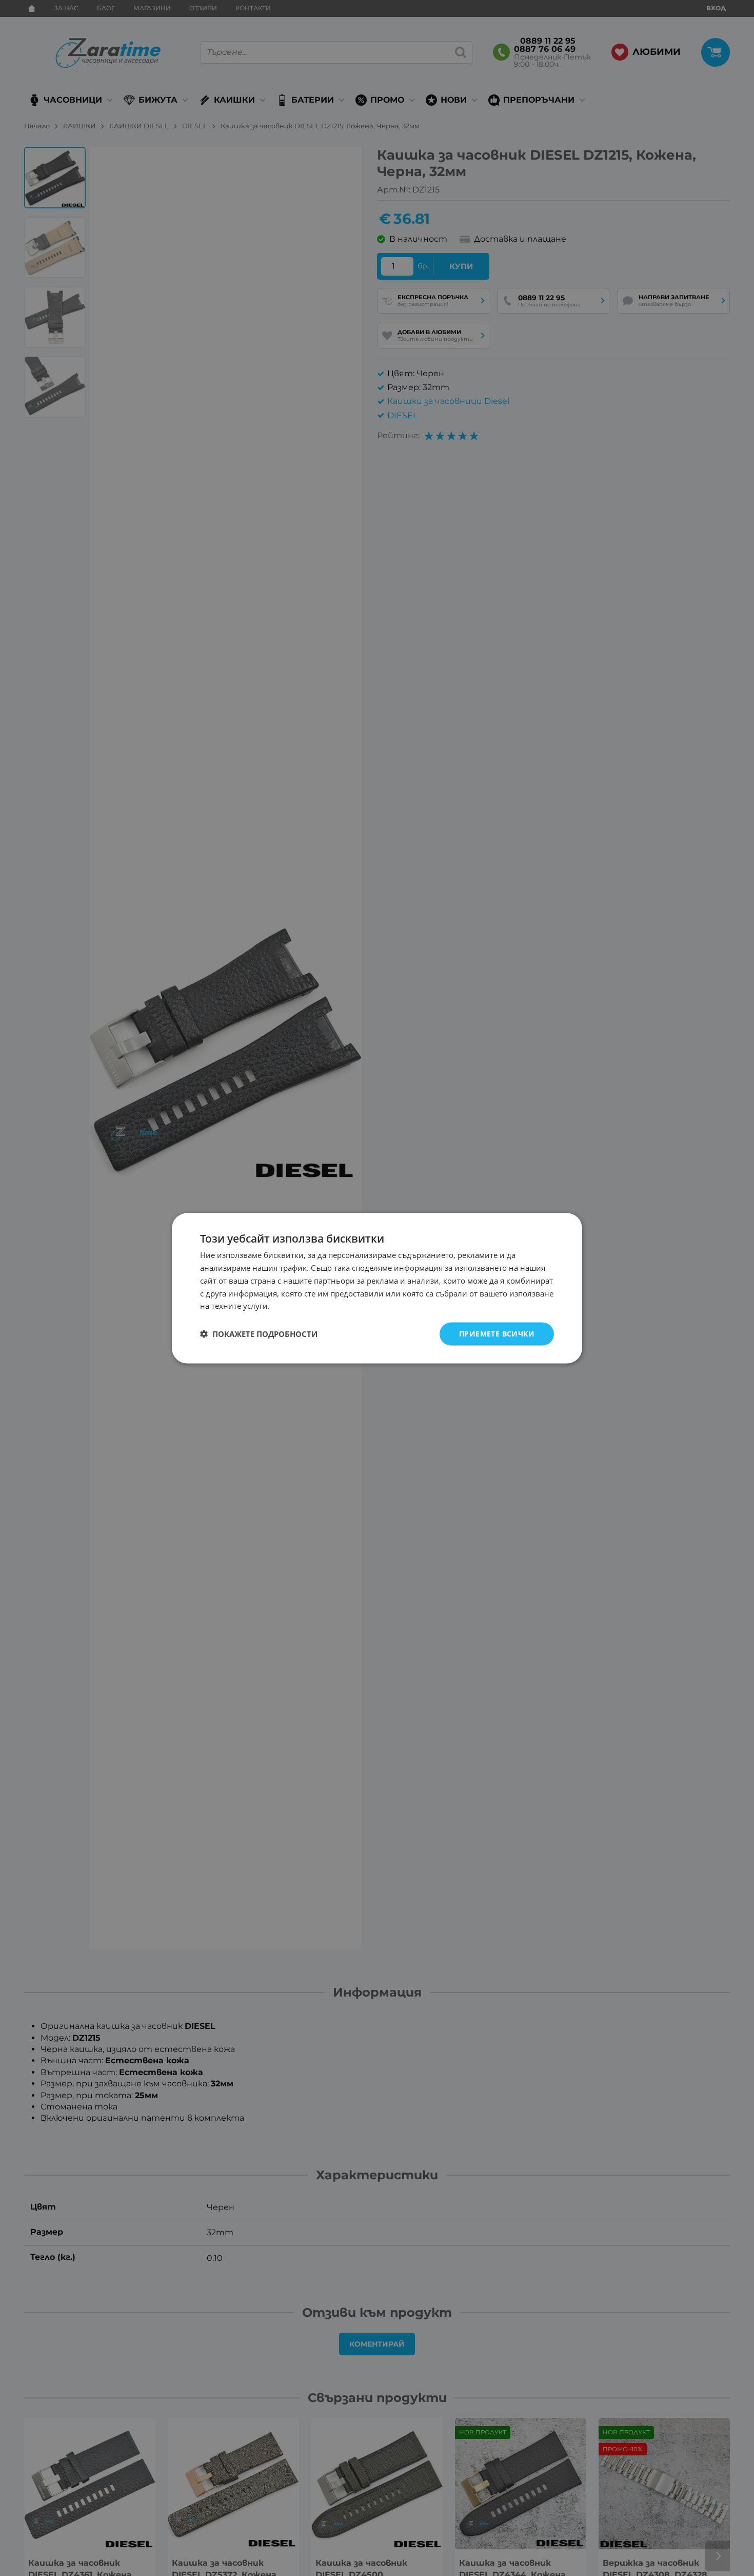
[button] (259, 1334)
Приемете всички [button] (497, 1333)
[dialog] (377, 1288)
